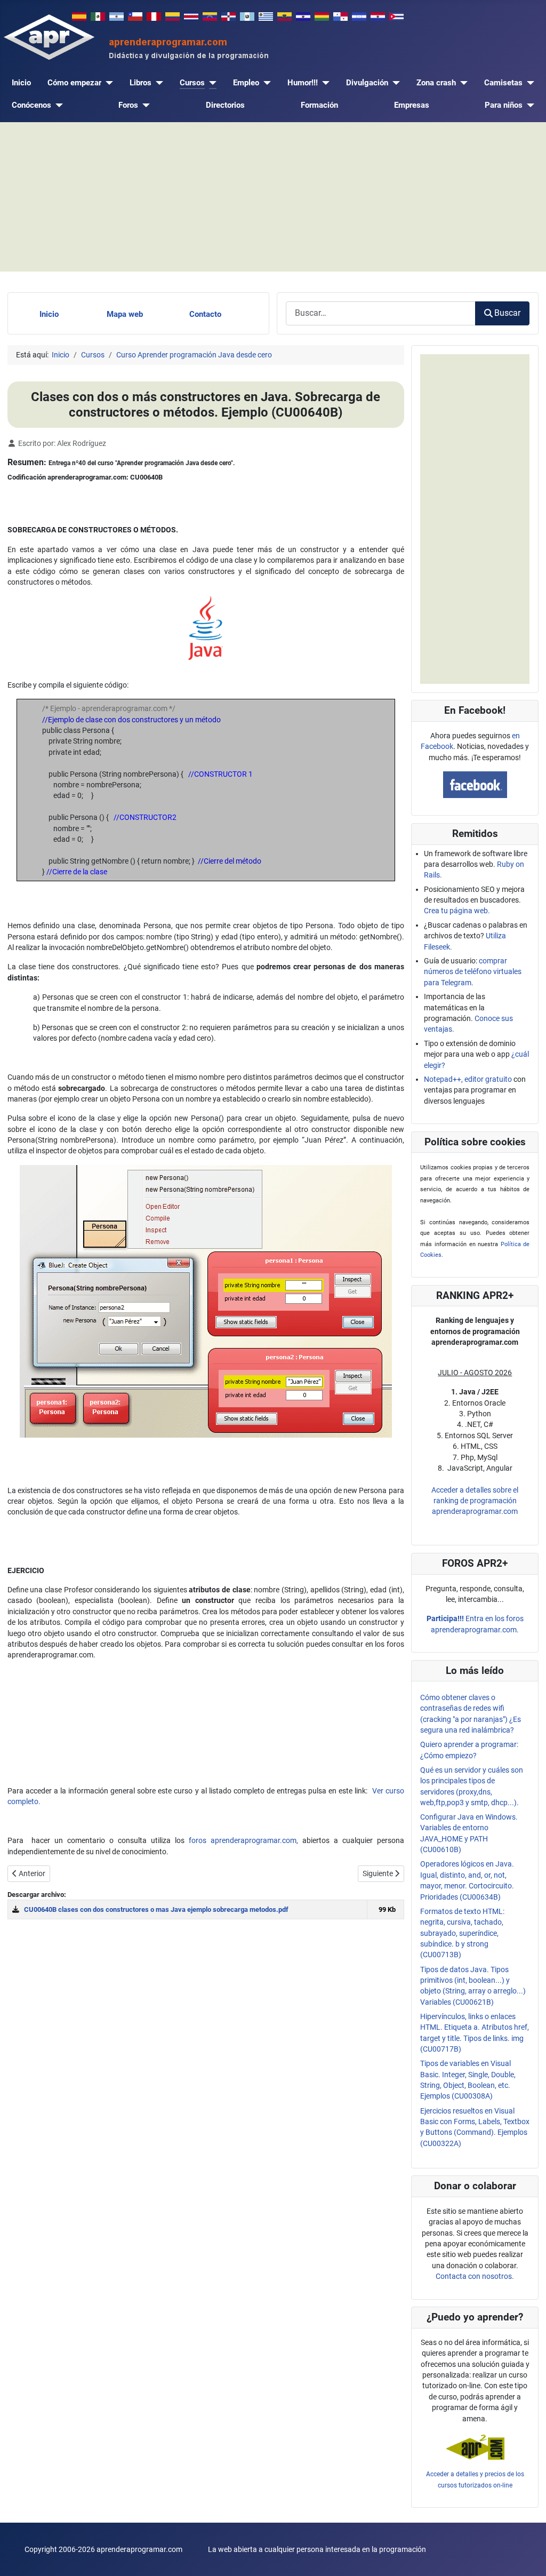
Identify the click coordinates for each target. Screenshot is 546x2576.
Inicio (21, 83)
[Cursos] (211, 83)
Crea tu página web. (457, 911)
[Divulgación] (394, 83)
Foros (128, 105)
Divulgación (367, 83)
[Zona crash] (462, 83)
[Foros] (144, 105)
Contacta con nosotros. (475, 2276)
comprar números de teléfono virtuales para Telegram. (473, 972)
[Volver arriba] (529, 2558)
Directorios (225, 105)
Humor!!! (303, 83)
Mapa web (125, 314)
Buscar (507, 313)
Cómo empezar (74, 83)
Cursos (192, 83)
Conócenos (31, 105)
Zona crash (436, 83)
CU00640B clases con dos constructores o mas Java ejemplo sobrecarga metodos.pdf (156, 1909)
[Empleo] (265, 83)
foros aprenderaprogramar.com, (243, 1840)
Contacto (205, 314)
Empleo (246, 83)
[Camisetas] (528, 83)
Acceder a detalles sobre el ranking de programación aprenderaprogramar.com (475, 1501)
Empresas (412, 105)
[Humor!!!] (324, 83)
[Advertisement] (273, 197)
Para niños (504, 105)
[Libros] (157, 83)
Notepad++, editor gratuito (468, 1079)
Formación (319, 105)
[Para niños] (528, 105)
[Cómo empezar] (107, 83)
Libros (140, 83)
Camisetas (503, 83)
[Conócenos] (57, 105)
